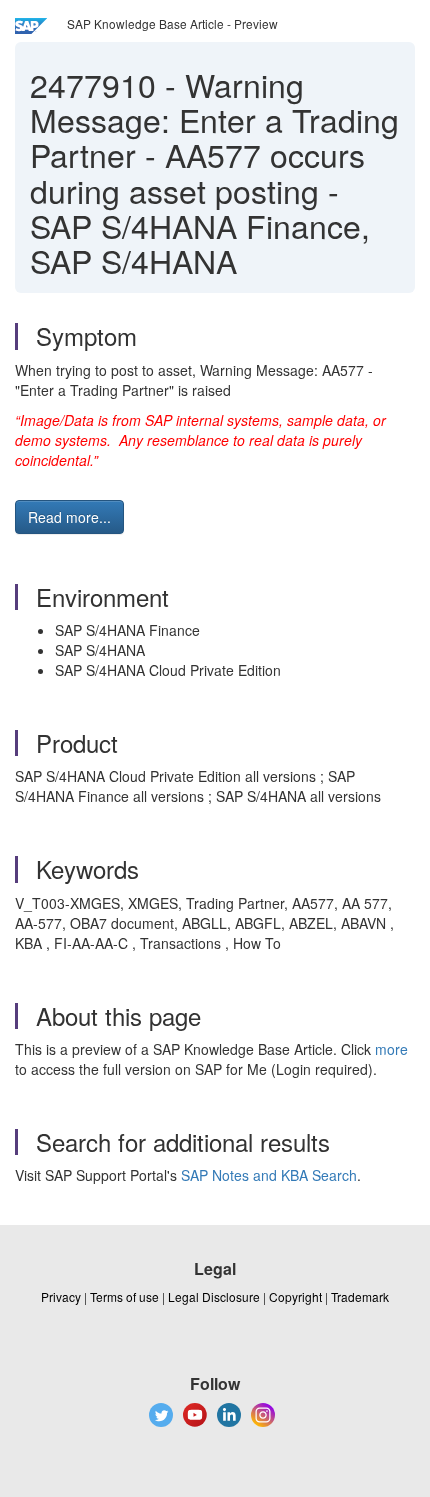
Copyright (295, 1296)
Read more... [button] (69, 517)
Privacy (61, 1296)
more (391, 1049)
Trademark (360, 1296)
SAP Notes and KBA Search (269, 1175)
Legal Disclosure (214, 1296)
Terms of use (124, 1296)
